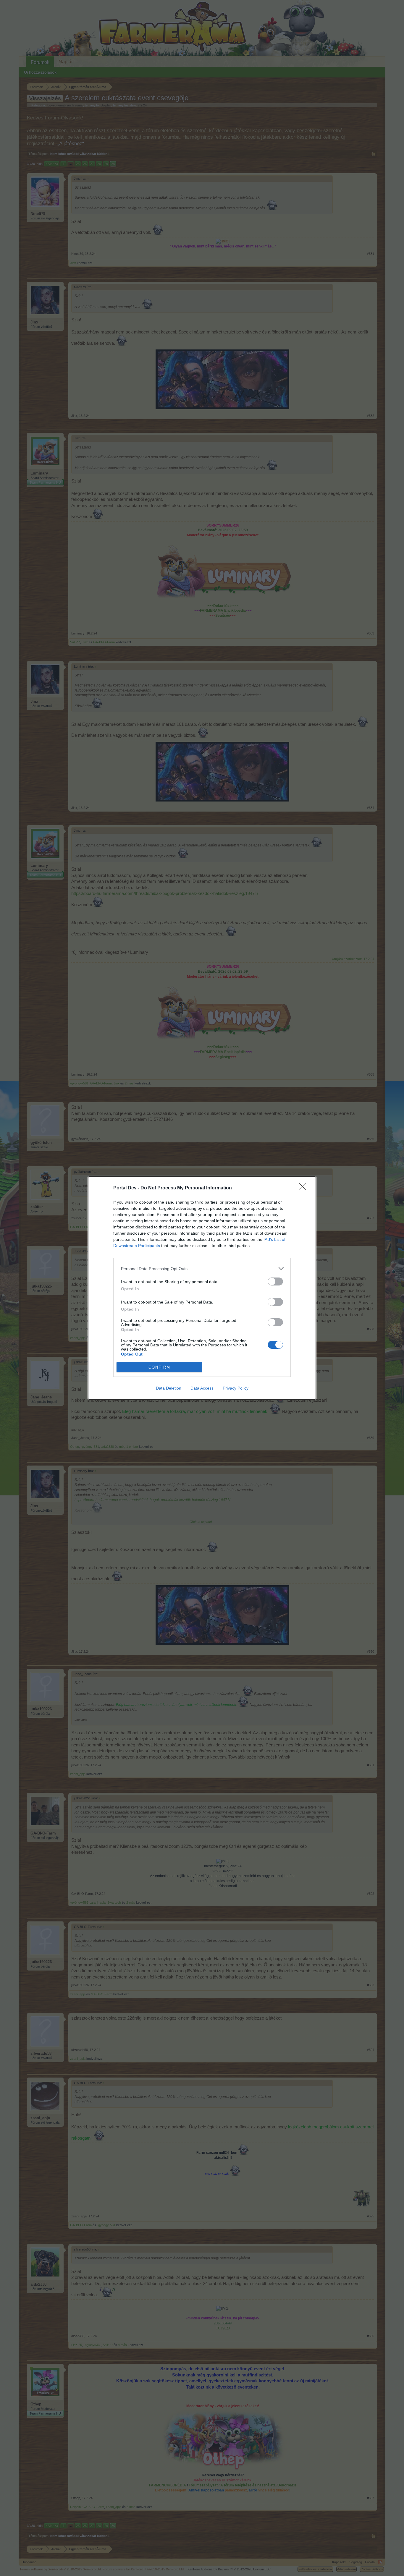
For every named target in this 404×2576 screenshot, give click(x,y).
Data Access (202, 1388)
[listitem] (202, 1268)
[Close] (304, 1188)
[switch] (275, 1281)
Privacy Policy (236, 1388)
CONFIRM (159, 1367)
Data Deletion (169, 1388)
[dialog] (202, 1288)
